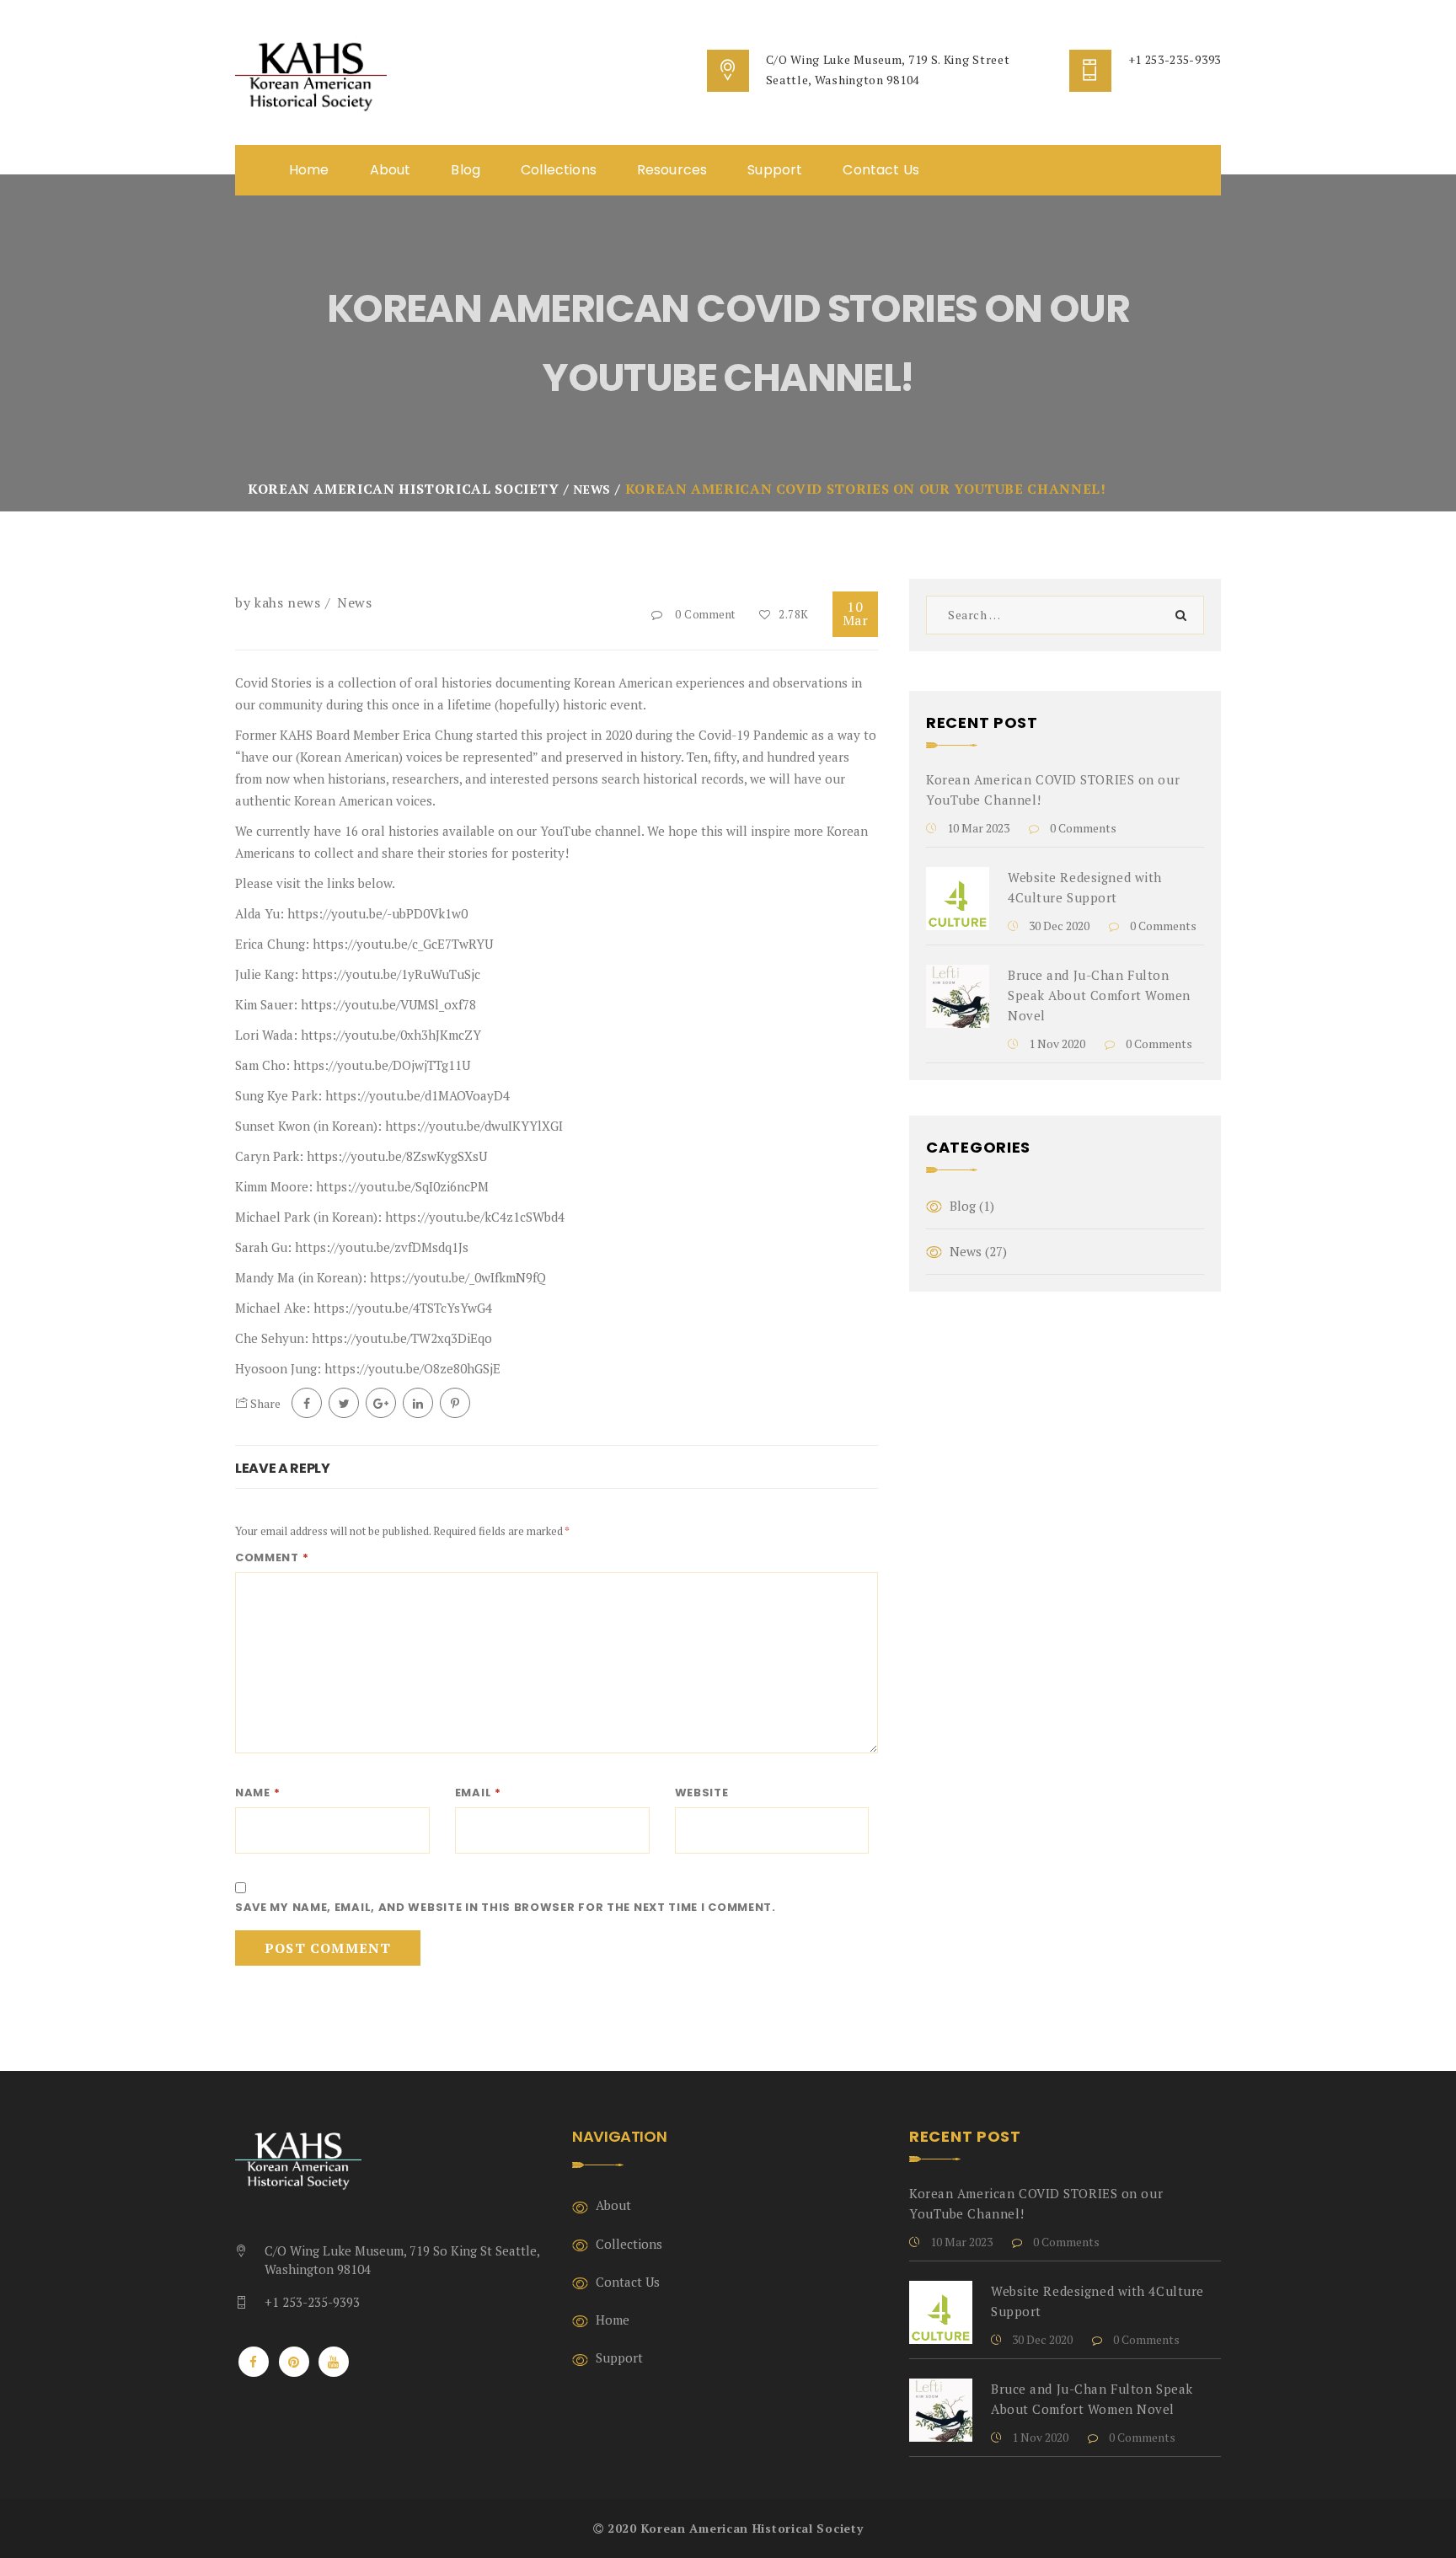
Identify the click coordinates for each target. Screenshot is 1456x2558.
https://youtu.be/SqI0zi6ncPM (402, 1186)
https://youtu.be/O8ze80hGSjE (412, 1368)
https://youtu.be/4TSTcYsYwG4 (403, 1308)
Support (775, 170)
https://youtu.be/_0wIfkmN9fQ (458, 1277)
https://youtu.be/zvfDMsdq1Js (382, 1247)
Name (257, 1793)
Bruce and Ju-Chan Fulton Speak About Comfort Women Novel (1099, 995)
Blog (466, 170)
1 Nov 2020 (1056, 1044)
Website (702, 1793)
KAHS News (288, 602)
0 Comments (1082, 828)
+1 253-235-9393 (1175, 59)
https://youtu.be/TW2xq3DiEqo (402, 1338)
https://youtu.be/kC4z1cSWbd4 (475, 1217)
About (391, 170)
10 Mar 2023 (977, 828)
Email (478, 1793)
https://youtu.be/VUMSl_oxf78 (388, 1004)
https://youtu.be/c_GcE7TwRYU (403, 944)
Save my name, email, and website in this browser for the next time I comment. (506, 1907)
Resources (672, 170)
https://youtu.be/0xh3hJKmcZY (391, 1035)
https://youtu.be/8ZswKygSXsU (397, 1156)
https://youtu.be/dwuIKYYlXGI (474, 1126)
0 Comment (705, 614)
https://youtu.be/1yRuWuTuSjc (391, 974)
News (355, 602)
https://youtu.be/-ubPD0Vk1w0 (377, 913)
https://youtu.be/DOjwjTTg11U (382, 1065)
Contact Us (881, 170)
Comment (272, 1557)
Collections (559, 170)
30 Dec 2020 (1058, 926)
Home (309, 170)
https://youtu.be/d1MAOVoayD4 (418, 1095)
